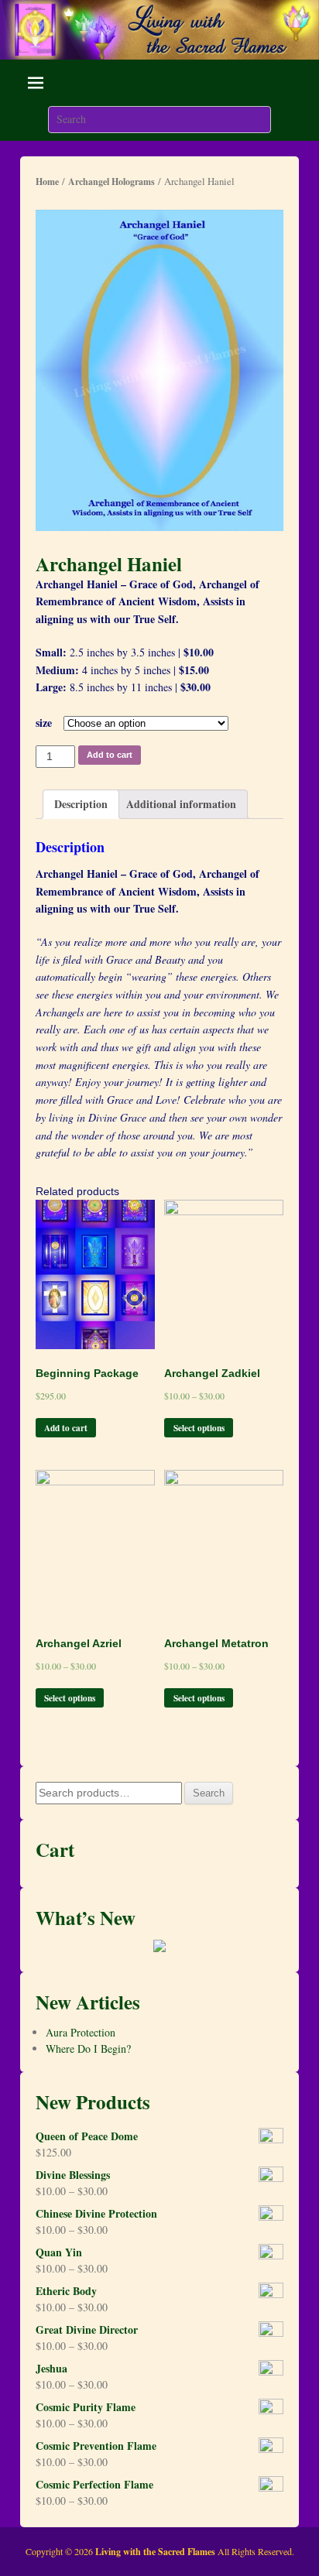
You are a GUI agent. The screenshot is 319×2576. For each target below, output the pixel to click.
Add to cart (110, 755)
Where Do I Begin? (88, 2048)
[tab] (81, 805)
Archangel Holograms (111, 182)
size (44, 723)
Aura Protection (81, 2032)
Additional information (181, 804)
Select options (199, 1428)
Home (47, 182)
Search (209, 1793)
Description (81, 804)
